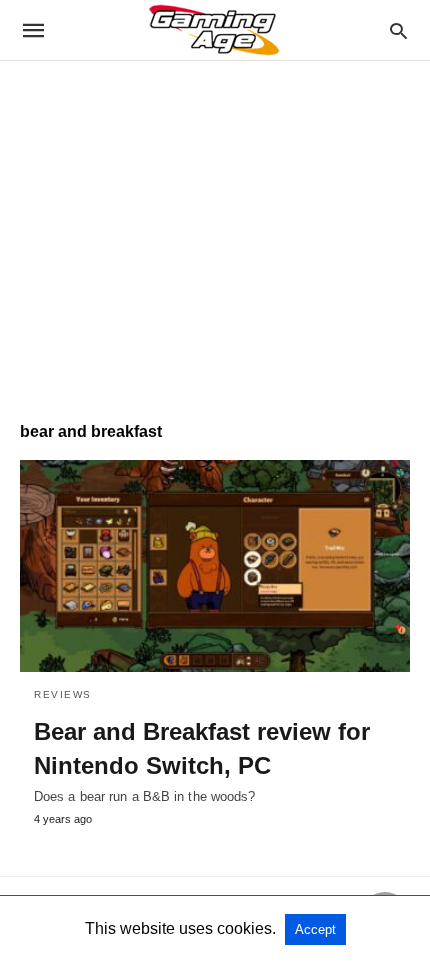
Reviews (63, 694)
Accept (315, 929)
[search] (398, 30)
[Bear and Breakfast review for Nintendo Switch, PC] (215, 566)
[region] (215, 231)
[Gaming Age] (214, 30)
